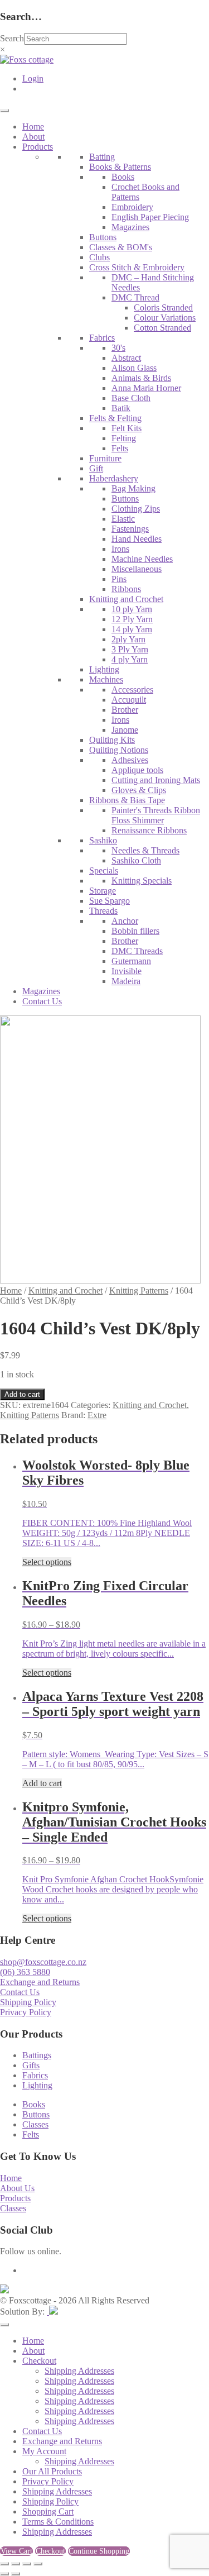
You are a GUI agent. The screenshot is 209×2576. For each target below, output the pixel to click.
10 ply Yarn (132, 609)
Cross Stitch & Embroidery (137, 267)
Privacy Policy (26, 2012)
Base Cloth (131, 398)
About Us (17, 2188)
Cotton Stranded (162, 328)
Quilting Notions (119, 750)
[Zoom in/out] (4, 2564)
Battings (37, 2055)
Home (33, 127)
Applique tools (137, 770)
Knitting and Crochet (126, 599)
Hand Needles (137, 539)
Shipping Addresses (79, 2371)
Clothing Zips (136, 509)
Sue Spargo (110, 901)
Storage (103, 891)
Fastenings (130, 529)
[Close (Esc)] (38, 2564)
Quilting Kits (112, 740)
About (33, 137)
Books (123, 177)
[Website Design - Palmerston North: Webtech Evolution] (52, 2312)
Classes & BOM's (121, 247)
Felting (124, 438)
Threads (103, 911)
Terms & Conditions (58, 2522)
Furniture (105, 458)
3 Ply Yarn (130, 649)
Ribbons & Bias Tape (127, 800)
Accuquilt (129, 700)
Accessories (132, 690)
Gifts (31, 2065)
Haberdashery (114, 478)
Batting (102, 157)
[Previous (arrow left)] (4, 2574)
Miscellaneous (137, 569)
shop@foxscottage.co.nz (43, 1962)
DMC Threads (137, 951)
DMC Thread (135, 297)
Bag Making (133, 488)
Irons (120, 549)
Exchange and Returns (40, 1982)
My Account (44, 2451)
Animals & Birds (141, 378)
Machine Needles (142, 559)
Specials (104, 870)
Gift (96, 468)
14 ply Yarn (132, 629)
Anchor (125, 921)
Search (12, 38)
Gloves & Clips (139, 790)
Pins (119, 579)
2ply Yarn (128, 639)
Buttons (103, 237)
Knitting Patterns (139, 1291)
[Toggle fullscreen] (16, 2564)
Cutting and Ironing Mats (156, 780)
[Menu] (4, 111)
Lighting (104, 669)
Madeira (126, 981)
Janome (125, 730)
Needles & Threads (145, 850)
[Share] (27, 2564)
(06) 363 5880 (25, 1972)
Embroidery (132, 207)
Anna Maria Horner (146, 388)
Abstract (126, 358)
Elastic (123, 519)
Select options (47, 1562)
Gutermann (131, 961)
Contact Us (42, 1001)
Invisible (127, 971)
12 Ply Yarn (132, 619)
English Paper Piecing (150, 217)
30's (118, 348)
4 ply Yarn (130, 659)
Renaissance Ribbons (149, 830)
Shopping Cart (48, 2511)
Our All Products (52, 2471)
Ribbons (126, 589)
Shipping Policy (28, 2002)
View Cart (16, 2551)
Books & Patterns (120, 167)
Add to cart (22, 1394)
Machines (106, 679)
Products (38, 147)
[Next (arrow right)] (16, 2574)
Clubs (99, 257)
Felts (120, 448)
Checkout (39, 2361)
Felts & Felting (115, 418)
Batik (121, 408)
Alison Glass (134, 368)
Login (33, 78)
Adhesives (130, 760)
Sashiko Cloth (136, 860)
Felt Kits (127, 428)
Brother (125, 710)
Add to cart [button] (42, 1783)
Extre (97, 1415)
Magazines (130, 227)
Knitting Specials (142, 881)
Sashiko (103, 840)
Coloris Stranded (163, 307)
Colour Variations (165, 318)
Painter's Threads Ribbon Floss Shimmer (156, 815)
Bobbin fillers (135, 931)
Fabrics (102, 338)
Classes (35, 2124)
